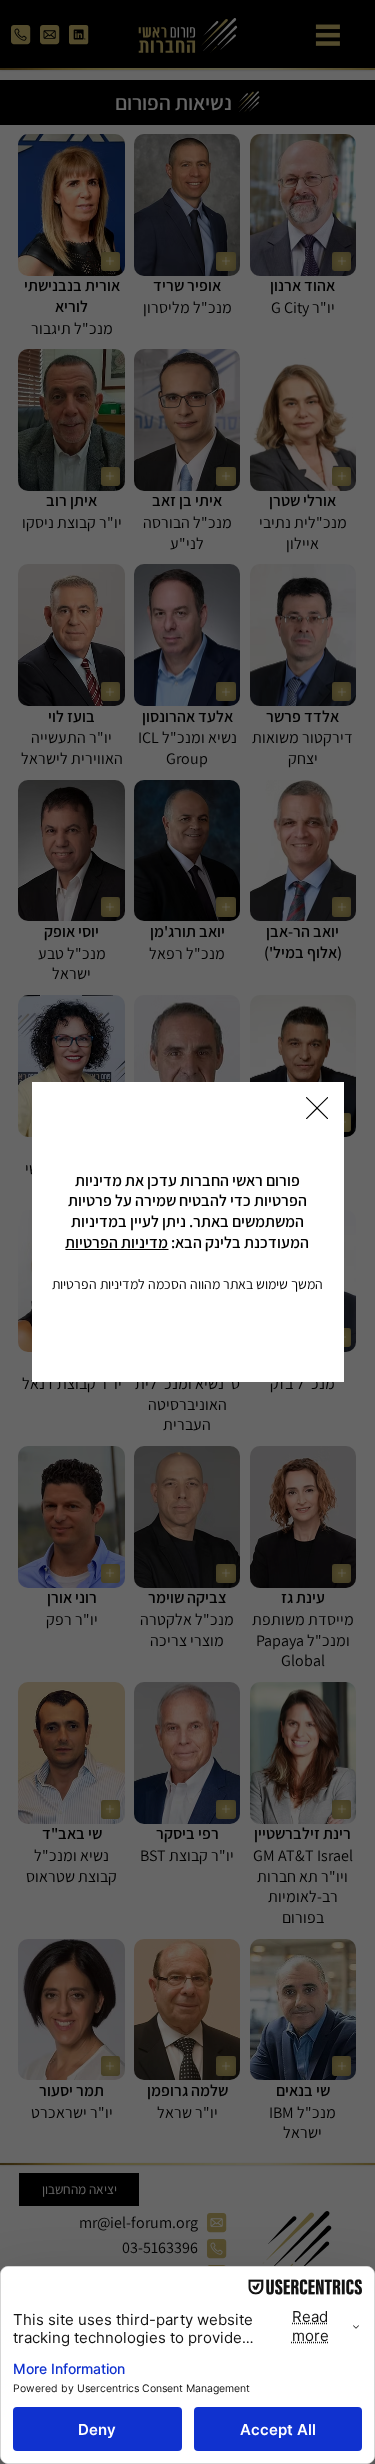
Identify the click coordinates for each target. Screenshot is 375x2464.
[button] (317, 1109)
